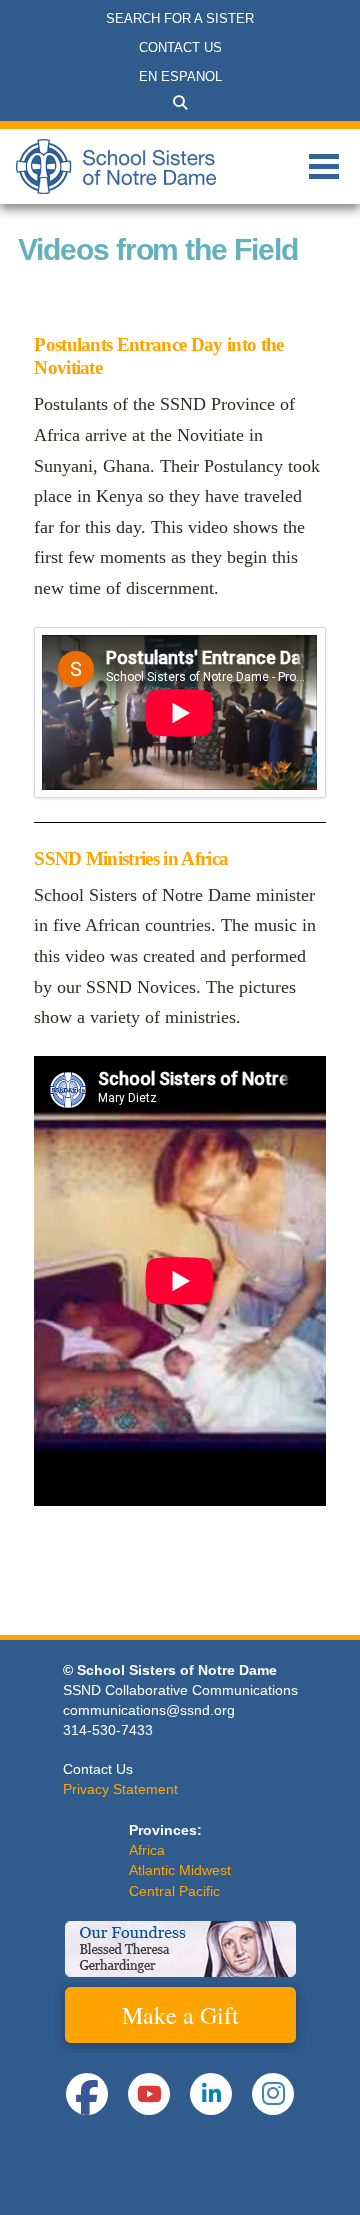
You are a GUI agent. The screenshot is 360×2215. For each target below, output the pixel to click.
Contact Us (98, 1769)
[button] (180, 103)
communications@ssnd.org (149, 1710)
